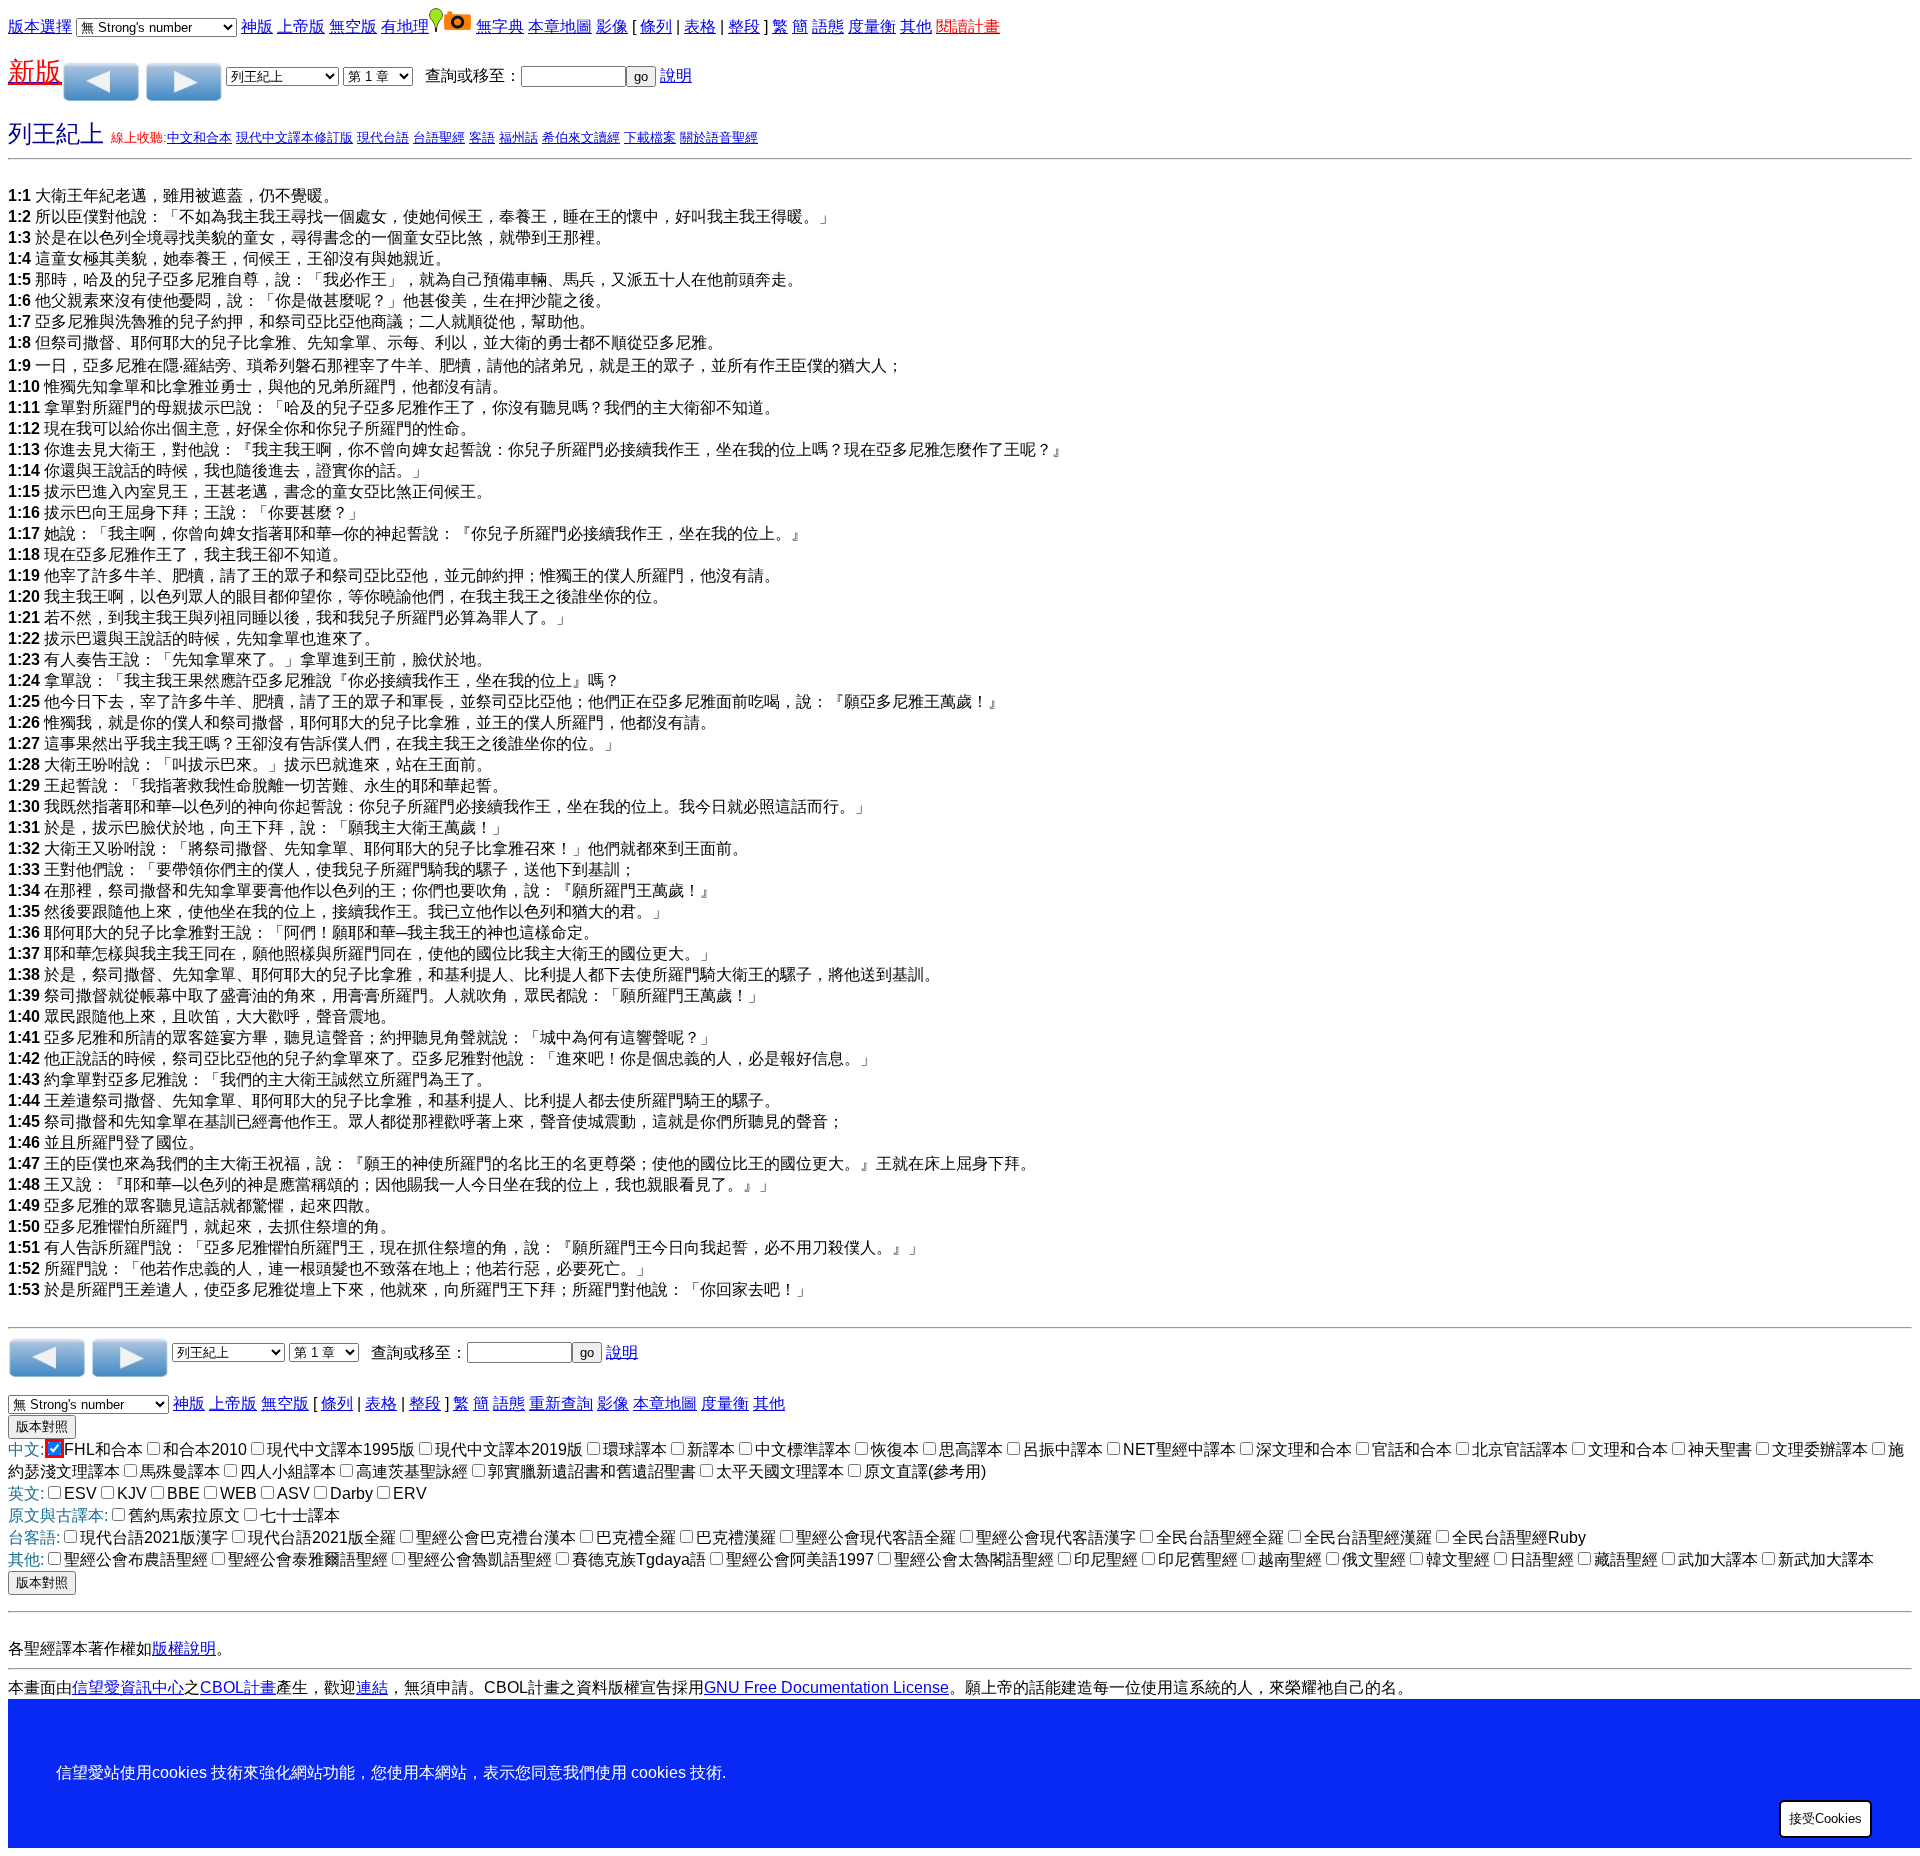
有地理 (405, 26)
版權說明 (184, 1648)
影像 (612, 26)
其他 (916, 26)
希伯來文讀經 (581, 137)
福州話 (518, 137)
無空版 (353, 26)
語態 (828, 26)
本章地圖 (560, 26)
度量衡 (872, 26)
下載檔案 (650, 137)
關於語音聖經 (719, 137)
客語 (482, 137)
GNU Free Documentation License (826, 1687)
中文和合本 (199, 137)
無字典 (500, 26)
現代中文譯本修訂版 (294, 137)
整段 (744, 26)
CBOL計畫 (238, 1687)
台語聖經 (439, 137)
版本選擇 (40, 26)
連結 (372, 1687)
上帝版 (301, 26)
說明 (676, 75)
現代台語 (383, 137)
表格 (700, 26)
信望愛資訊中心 (128, 1687)
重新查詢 (561, 1403)
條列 (656, 26)
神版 (257, 26)
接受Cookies (1825, 1818)
